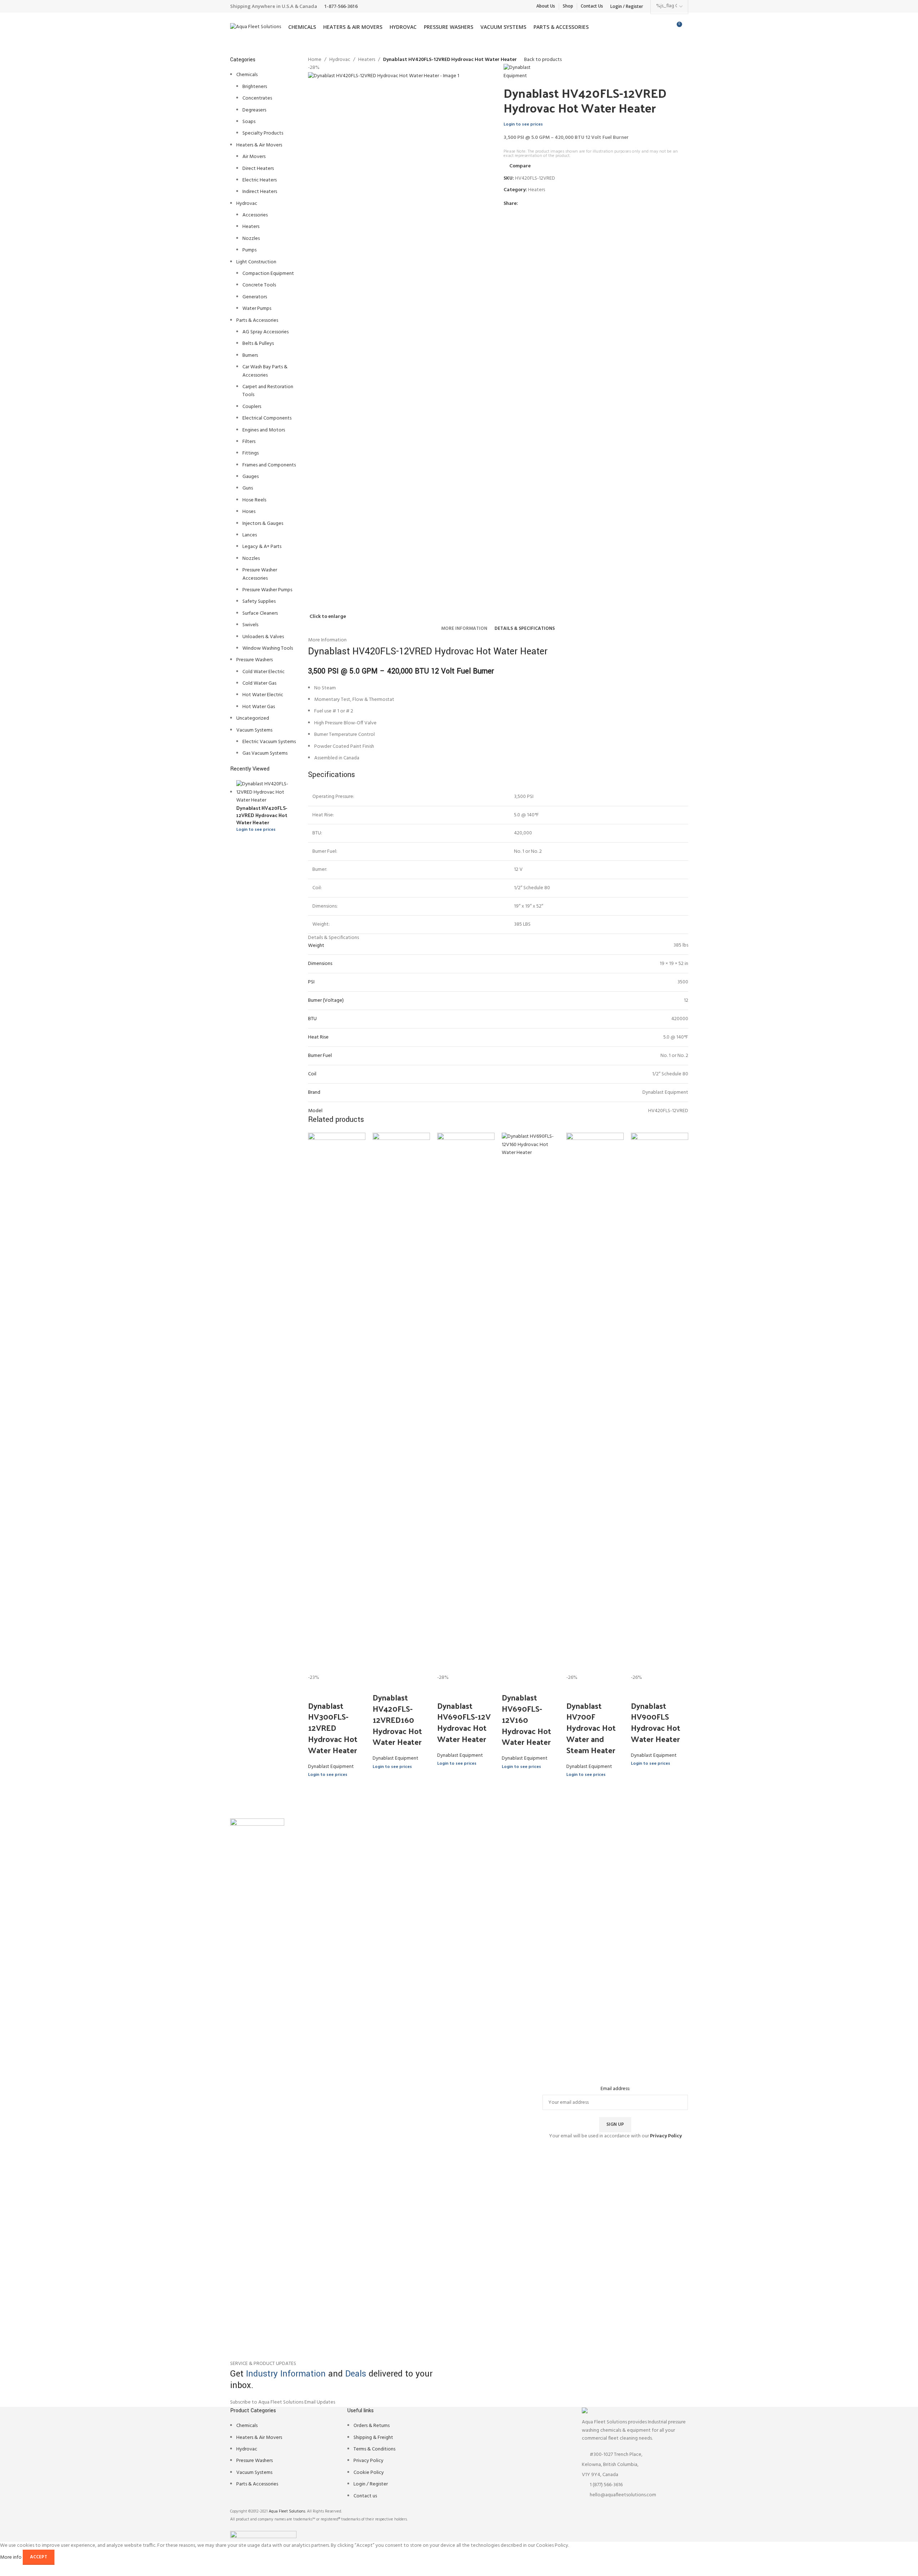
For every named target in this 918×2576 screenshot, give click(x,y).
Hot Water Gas (259, 707)
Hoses (249, 512)
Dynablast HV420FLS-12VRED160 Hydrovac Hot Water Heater (397, 1719)
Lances (250, 535)
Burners (250, 356)
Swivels (250, 625)
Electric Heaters (260, 180)
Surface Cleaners (260, 613)
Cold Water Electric (263, 672)
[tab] (464, 629)
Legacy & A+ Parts (262, 547)
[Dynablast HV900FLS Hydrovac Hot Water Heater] (660, 1403)
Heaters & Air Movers (259, 145)
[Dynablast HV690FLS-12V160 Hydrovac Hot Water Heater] (530, 1403)
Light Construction (256, 262)
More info (11, 2557)
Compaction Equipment (268, 274)
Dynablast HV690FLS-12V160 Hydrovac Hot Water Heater (526, 1719)
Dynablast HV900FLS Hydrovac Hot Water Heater (656, 1722)
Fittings (251, 453)
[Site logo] (256, 27)
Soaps (249, 122)
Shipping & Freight (373, 2438)
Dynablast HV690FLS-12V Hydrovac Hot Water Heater (464, 1722)
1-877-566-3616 (341, 6)
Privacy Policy (368, 2461)
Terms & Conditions (374, 2449)
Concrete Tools (259, 285)
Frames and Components (269, 465)
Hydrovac (247, 204)
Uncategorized (253, 718)
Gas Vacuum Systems (265, 753)
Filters (249, 442)
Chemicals (247, 75)
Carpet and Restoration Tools (268, 391)
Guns (248, 488)
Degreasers (254, 110)
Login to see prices (256, 830)
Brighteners (255, 87)
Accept (39, 2557)
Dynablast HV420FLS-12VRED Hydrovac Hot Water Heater (262, 815)
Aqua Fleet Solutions (287, 2511)
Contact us (365, 2496)
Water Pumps (257, 309)
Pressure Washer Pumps (267, 590)
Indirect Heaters (260, 192)
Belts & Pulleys (258, 344)
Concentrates (257, 98)
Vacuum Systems (254, 730)
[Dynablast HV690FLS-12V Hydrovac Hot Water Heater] (466, 1403)
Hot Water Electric (263, 695)
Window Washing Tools (268, 648)
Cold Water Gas (259, 683)
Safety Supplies (259, 602)
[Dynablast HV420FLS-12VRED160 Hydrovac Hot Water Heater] (401, 1403)
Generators (255, 297)
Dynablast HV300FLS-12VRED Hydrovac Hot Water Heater (333, 1728)
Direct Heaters (258, 169)
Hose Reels (254, 500)
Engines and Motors (264, 430)
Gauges (251, 477)
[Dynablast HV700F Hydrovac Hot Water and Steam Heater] (595, 1403)
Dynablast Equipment (331, 1767)
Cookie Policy (369, 2473)
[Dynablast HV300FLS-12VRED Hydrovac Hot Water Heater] (337, 1403)
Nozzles (251, 239)
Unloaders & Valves (263, 637)
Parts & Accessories (257, 321)
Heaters (251, 227)
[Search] (688, 27)
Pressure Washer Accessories (260, 574)
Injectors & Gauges (263, 524)
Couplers (252, 407)
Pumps (249, 250)
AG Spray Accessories (265, 332)
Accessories (255, 215)
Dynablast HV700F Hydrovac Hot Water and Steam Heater (591, 1728)
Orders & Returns (372, 2426)
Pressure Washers (254, 660)
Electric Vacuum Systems (269, 742)
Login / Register (371, 2484)
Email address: (615, 2089)
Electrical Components (267, 418)
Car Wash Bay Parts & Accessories (265, 371)
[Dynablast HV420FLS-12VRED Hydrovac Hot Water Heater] (267, 792)
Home (315, 60)
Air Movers (254, 157)
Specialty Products (263, 133)
